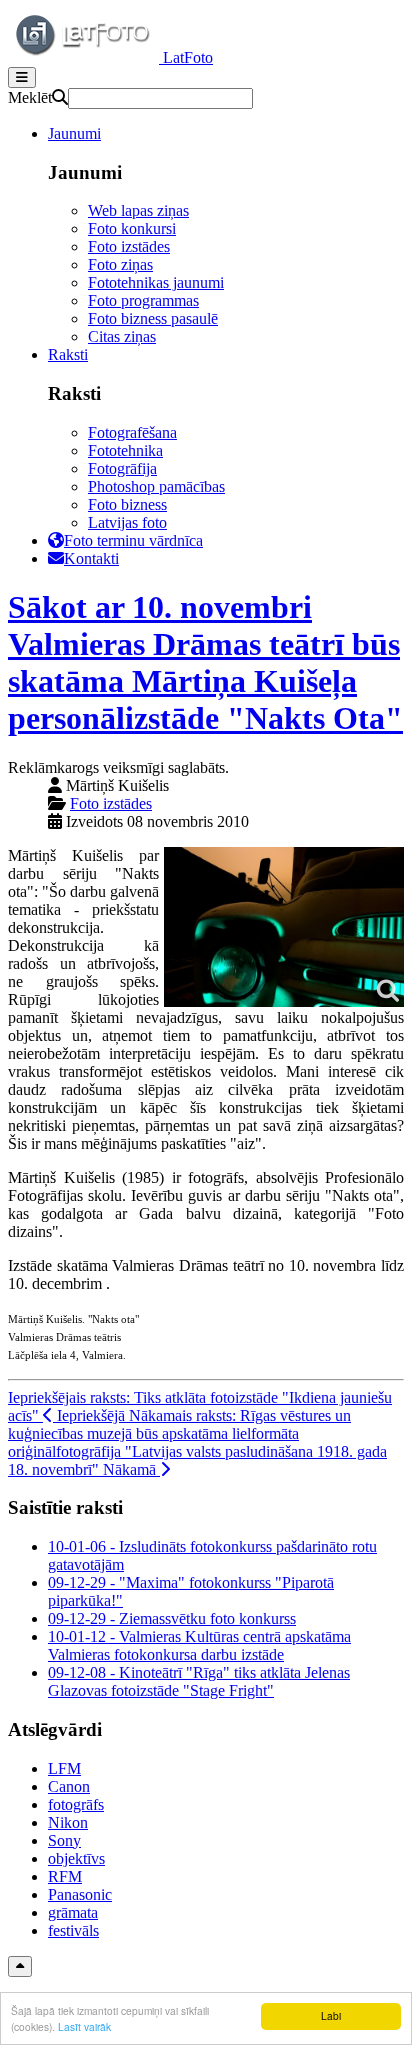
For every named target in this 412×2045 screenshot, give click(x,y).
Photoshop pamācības (156, 486)
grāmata (73, 1912)
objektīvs (76, 1858)
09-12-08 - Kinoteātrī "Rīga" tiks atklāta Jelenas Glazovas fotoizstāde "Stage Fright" (199, 1681)
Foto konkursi (132, 228)
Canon (69, 1786)
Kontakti (91, 558)
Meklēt (30, 97)
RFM (65, 1876)
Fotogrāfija (122, 468)
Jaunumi (74, 133)
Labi (331, 2015)
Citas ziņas (122, 336)
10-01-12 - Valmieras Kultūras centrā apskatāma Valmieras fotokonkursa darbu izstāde (199, 1645)
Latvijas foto (127, 522)
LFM (64, 1768)
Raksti (68, 354)
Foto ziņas (120, 264)
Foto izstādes (129, 246)
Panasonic (80, 1894)
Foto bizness (127, 504)
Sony (64, 1840)
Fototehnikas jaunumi (156, 282)
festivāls (73, 1930)
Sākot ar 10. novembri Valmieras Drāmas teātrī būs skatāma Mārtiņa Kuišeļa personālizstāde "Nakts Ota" (205, 662)
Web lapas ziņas (138, 210)
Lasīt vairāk (84, 2026)
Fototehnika (125, 450)
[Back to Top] (20, 1966)
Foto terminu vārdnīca (133, 540)
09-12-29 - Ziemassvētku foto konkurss (172, 1618)
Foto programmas (143, 300)
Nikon (68, 1822)
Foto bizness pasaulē (153, 318)
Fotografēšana (132, 432)
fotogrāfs (76, 1804)
